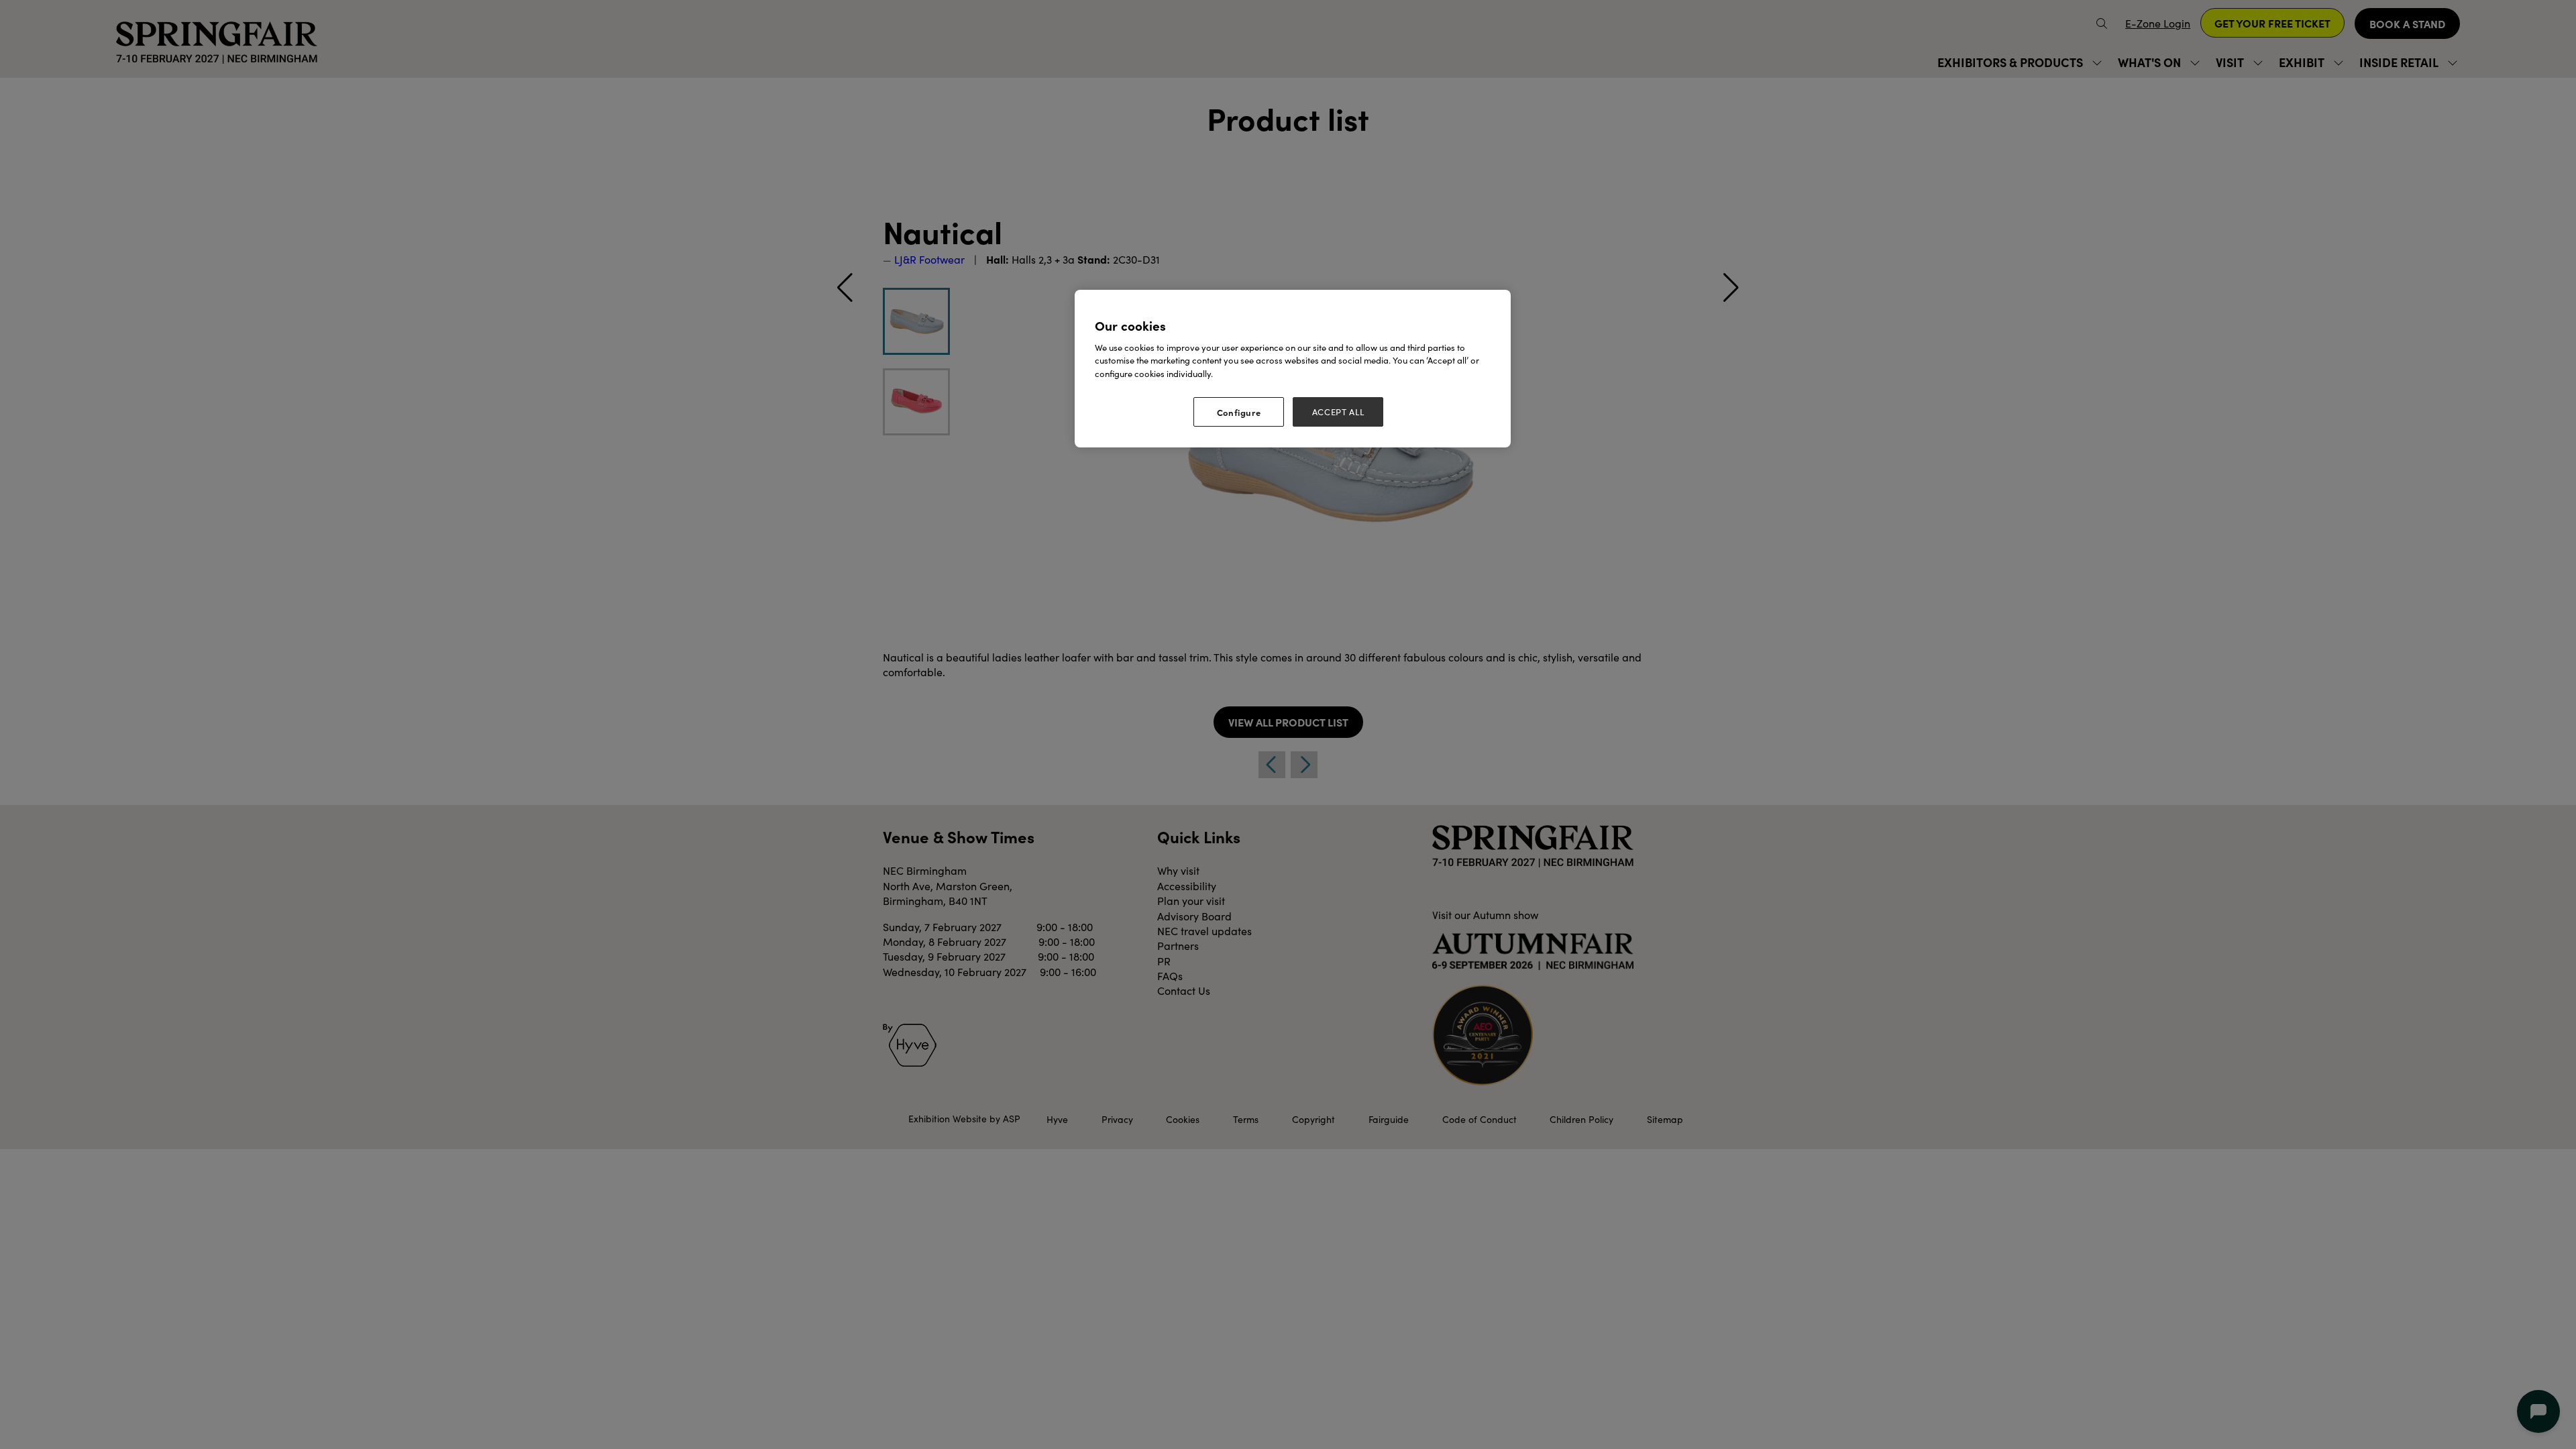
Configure (1239, 412)
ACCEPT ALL (1338, 412)
